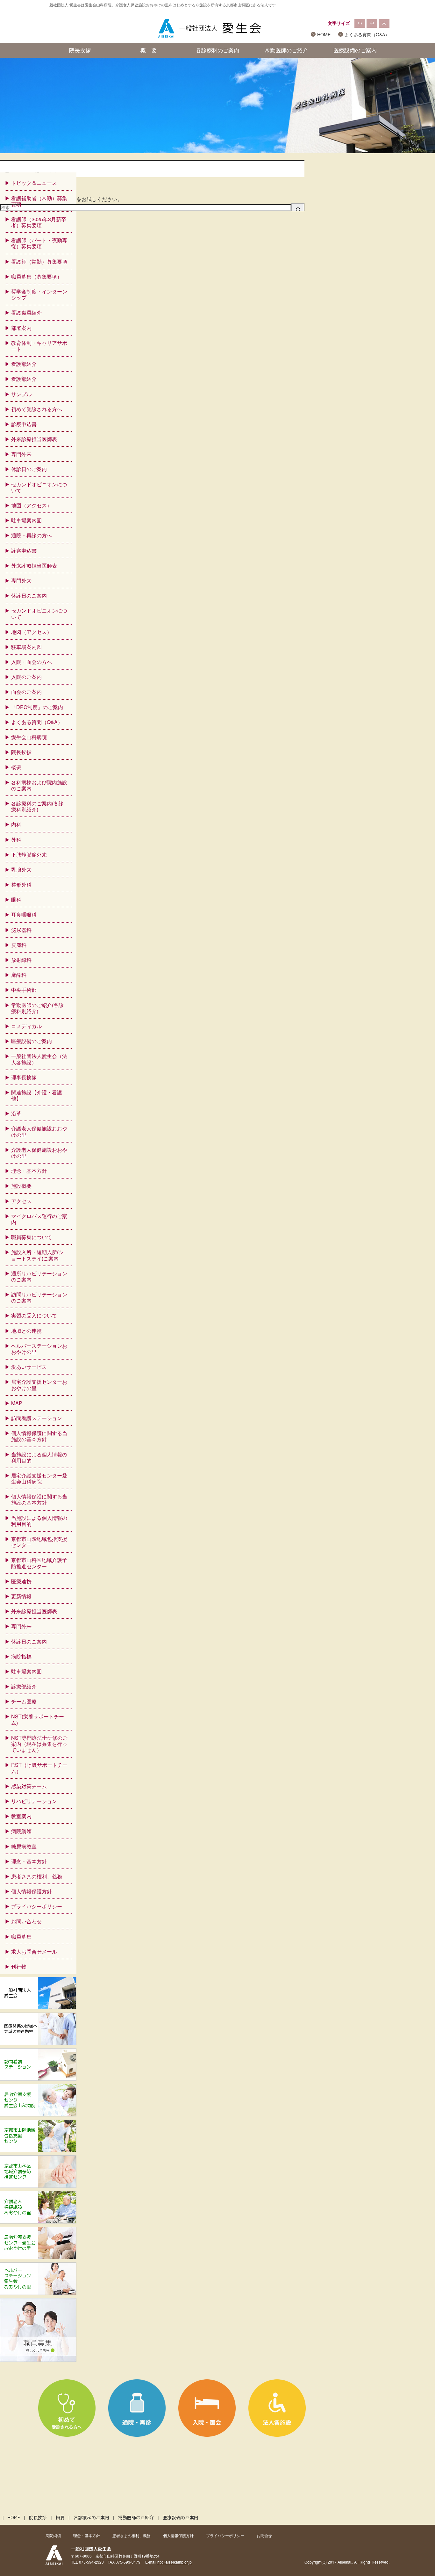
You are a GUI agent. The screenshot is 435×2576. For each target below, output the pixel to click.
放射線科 (21, 960)
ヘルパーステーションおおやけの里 (39, 1349)
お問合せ (264, 2535)
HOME (324, 34)
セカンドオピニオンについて (39, 487)
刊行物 (19, 1966)
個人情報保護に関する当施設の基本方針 (39, 1436)
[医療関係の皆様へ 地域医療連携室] (38, 2043)
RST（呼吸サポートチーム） (39, 1768)
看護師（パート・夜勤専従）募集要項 (39, 243)
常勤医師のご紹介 (286, 50)
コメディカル (26, 1026)
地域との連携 (26, 1331)
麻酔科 (19, 975)
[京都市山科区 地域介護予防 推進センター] (38, 2185)
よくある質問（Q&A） (367, 34)
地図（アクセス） (32, 505)
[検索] (298, 207)
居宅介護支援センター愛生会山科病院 (39, 1478)
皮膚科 (19, 945)
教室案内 (21, 1816)
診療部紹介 (24, 1686)
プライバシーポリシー (37, 1906)
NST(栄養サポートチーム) (38, 1719)
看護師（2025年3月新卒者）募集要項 (39, 222)
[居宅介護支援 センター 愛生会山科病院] (38, 2114)
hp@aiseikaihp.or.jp (175, 2562)
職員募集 (21, 1937)
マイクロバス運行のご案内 (39, 1219)
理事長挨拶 (24, 1077)
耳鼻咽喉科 (24, 914)
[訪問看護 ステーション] (38, 2078)
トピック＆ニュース (34, 183)
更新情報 (21, 1596)
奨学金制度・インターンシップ (39, 294)
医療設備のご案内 (355, 50)
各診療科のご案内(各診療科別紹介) (37, 806)
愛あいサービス (29, 1367)
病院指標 (21, 1656)
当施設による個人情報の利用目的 (39, 1457)
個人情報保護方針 (32, 1891)
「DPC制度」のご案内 (37, 707)
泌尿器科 (21, 930)
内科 (16, 824)
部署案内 (21, 328)
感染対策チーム (29, 1786)
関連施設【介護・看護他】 (37, 1095)
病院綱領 (21, 1831)
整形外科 (21, 885)
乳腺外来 (21, 870)
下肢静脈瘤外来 (29, 855)
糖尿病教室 (24, 1846)
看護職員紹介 (26, 312)
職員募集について (32, 1237)
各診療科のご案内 (217, 50)
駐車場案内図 (26, 520)
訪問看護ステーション (37, 1418)
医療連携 (21, 1581)
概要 (16, 767)
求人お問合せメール (34, 1952)
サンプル (21, 394)
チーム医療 (24, 1701)
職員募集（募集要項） (37, 276)
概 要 (149, 50)
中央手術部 (24, 990)
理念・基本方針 (29, 1171)
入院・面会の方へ (32, 662)
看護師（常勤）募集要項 (39, 261)
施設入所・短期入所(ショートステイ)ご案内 (37, 1255)
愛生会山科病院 (29, 737)
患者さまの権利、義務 (37, 1876)
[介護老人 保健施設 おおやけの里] (38, 2221)
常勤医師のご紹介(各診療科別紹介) (37, 1008)
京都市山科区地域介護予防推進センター (39, 1563)
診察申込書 (24, 424)
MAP (17, 1403)
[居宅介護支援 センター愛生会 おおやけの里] (38, 2257)
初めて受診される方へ (37, 409)
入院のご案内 (26, 677)
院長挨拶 (80, 50)
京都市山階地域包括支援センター (39, 1542)
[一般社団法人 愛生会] (38, 2007)
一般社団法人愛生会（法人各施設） (39, 1059)
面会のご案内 (26, 692)
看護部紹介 (24, 364)
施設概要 (21, 1186)
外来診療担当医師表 (34, 439)
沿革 (16, 1113)
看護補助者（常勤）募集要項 (39, 201)
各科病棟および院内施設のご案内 (39, 785)
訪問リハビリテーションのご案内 (39, 1297)
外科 (16, 840)
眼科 (16, 900)
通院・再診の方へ (32, 535)
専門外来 (21, 454)
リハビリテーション (34, 1801)
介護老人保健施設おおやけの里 (39, 1131)
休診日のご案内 (29, 469)
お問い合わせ (26, 1921)
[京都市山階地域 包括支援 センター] (38, 2150)
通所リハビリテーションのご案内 (39, 1276)
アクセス (21, 1201)
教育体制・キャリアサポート (39, 346)
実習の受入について (34, 1315)
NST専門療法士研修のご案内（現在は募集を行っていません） (39, 1744)
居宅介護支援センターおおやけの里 (39, 1385)
